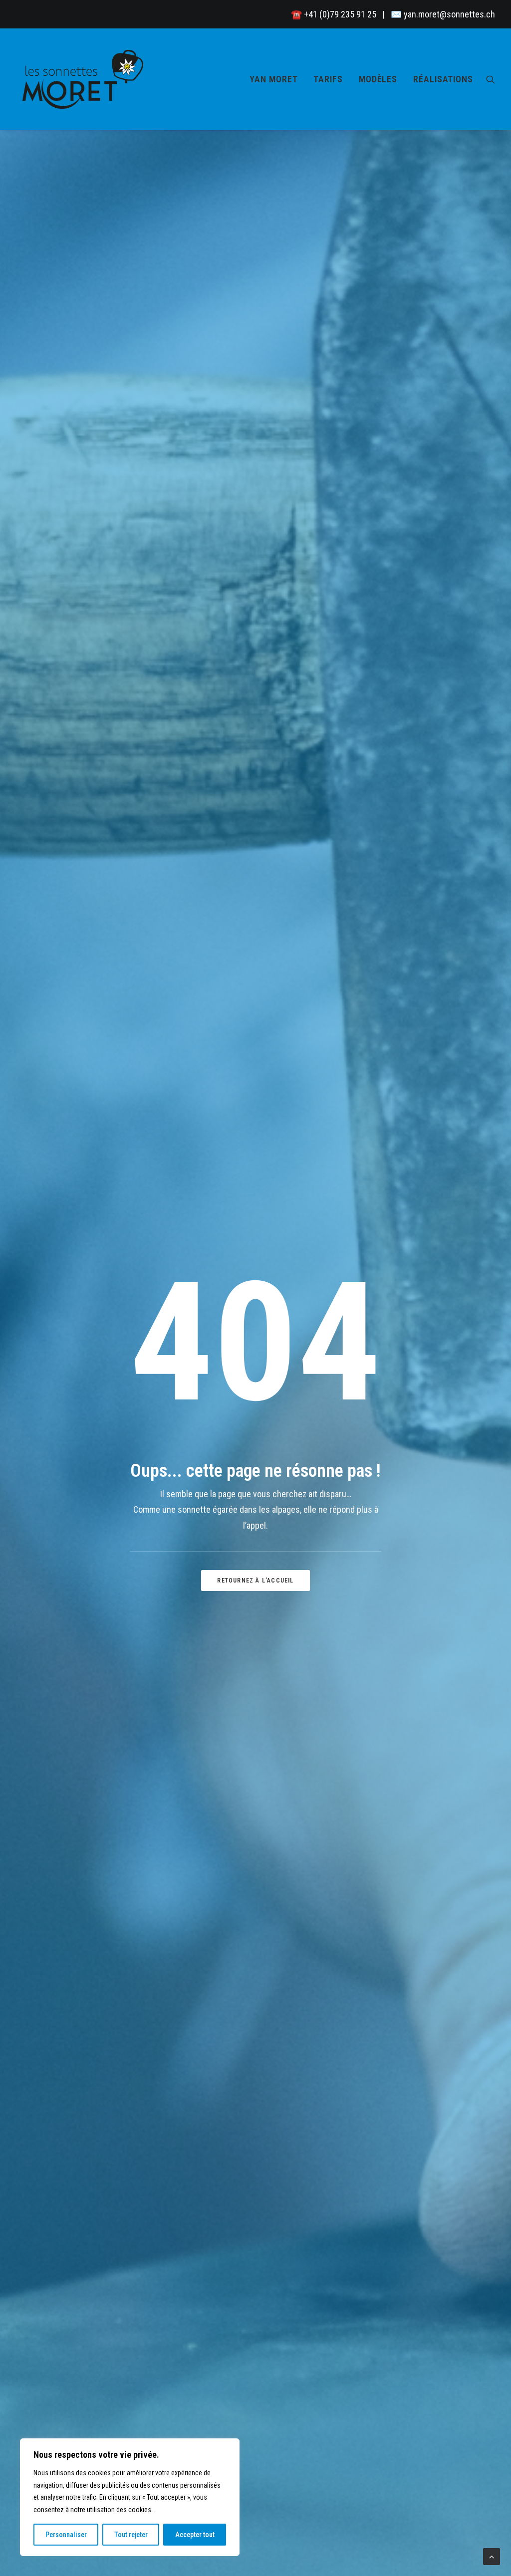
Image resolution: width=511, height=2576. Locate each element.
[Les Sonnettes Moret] (85, 79)
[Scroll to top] (492, 2556)
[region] (130, 2497)
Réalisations (443, 79)
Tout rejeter (131, 2535)
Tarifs (328, 79)
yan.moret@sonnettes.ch (449, 14)
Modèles (378, 79)
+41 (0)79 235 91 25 (340, 14)
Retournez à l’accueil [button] (255, 1581)
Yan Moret (273, 79)
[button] (491, 79)
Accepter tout (195, 2535)
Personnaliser (66, 2535)
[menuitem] (273, 79)
